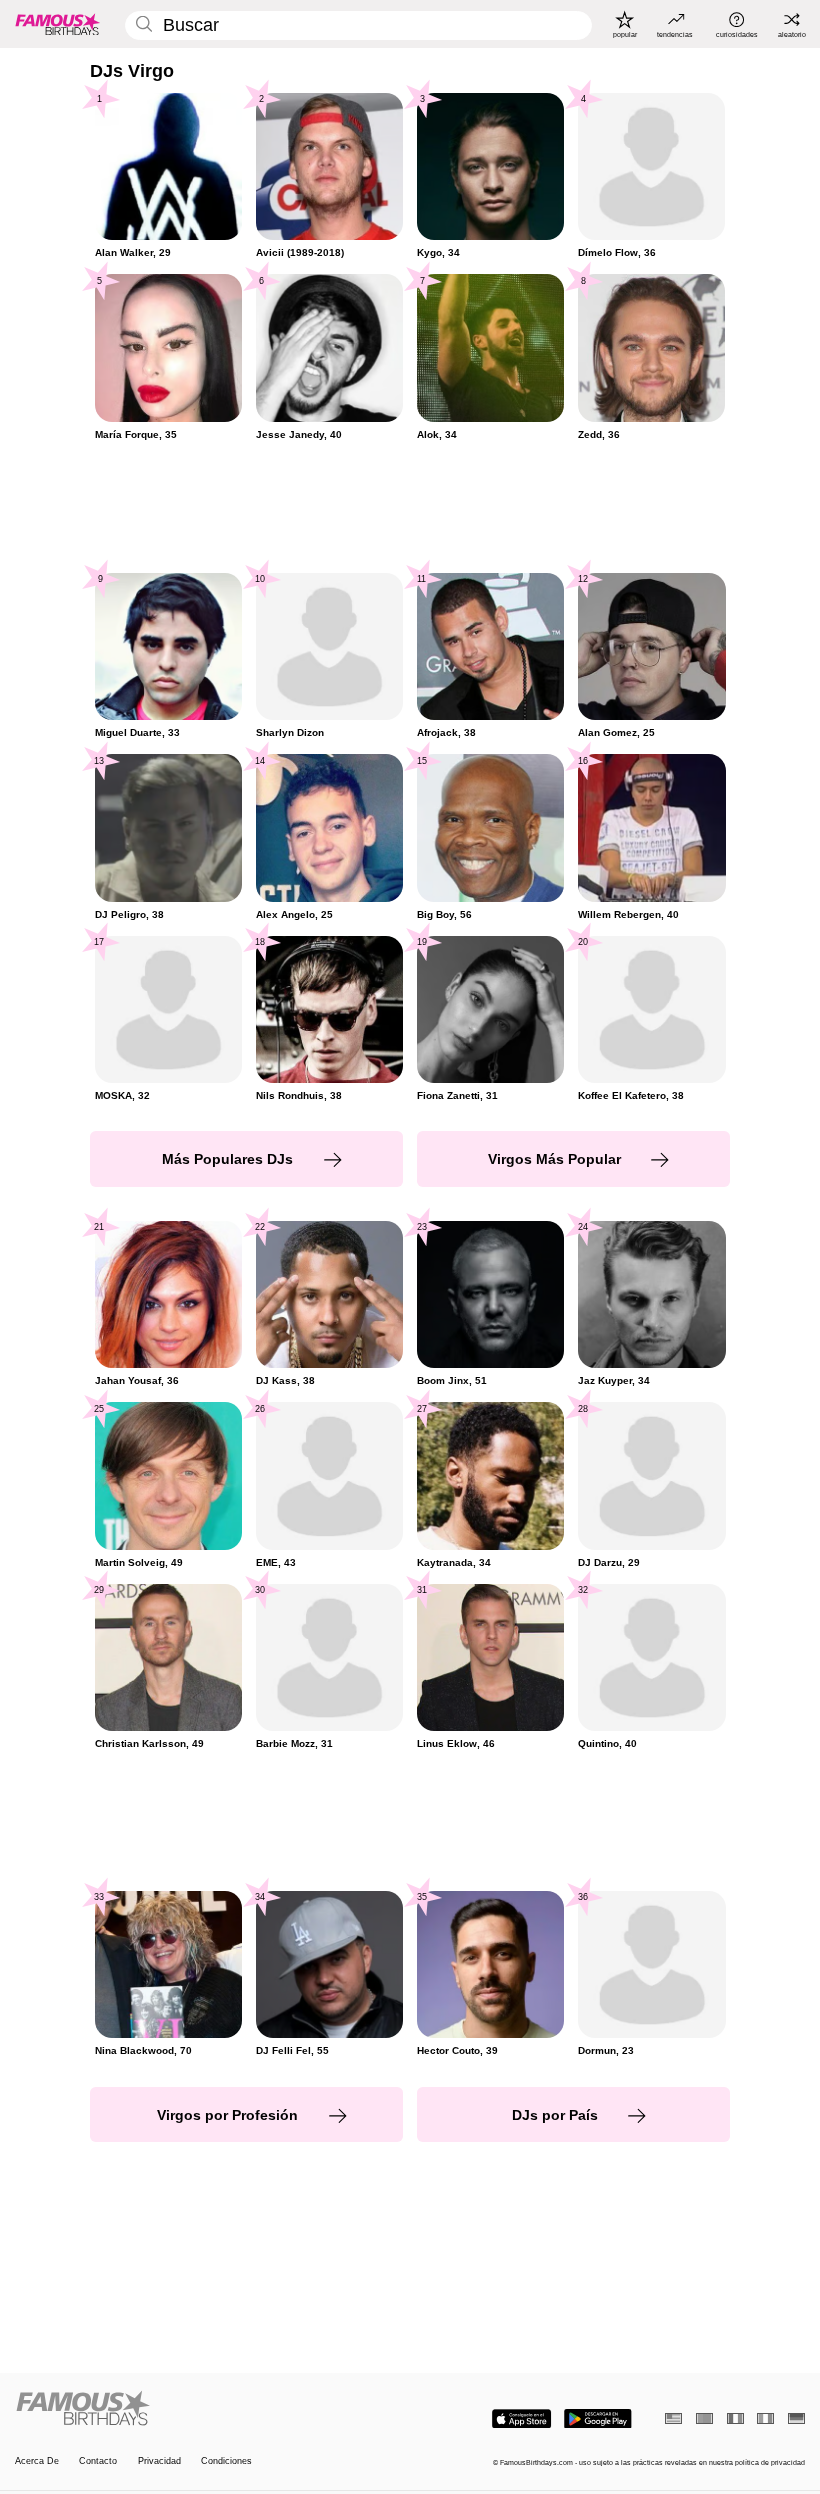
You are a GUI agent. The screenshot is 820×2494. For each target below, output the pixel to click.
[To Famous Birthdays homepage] (58, 24)
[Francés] (735, 2418)
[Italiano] (765, 2418)
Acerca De (37, 2461)
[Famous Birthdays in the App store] (521, 2419)
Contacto (98, 2461)
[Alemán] (796, 2418)
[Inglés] (673, 2418)
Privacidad (159, 2461)
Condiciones (226, 2461)
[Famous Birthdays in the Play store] (598, 2419)
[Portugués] (704, 2418)
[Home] (209, 2409)
